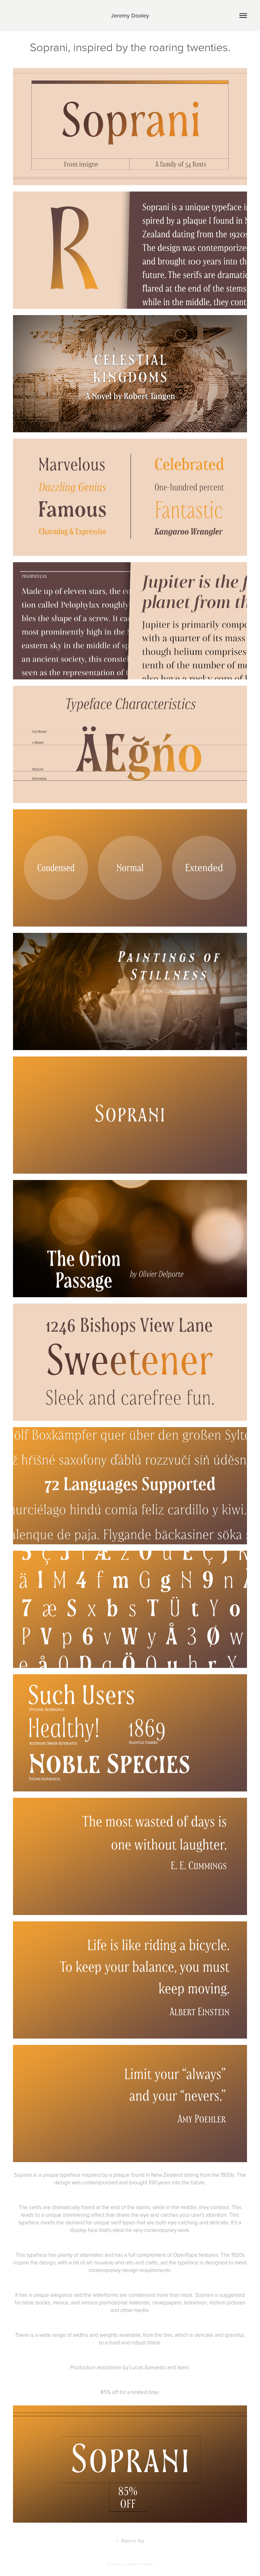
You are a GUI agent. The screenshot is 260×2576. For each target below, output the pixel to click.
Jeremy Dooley (130, 15)
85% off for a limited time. (130, 2392)
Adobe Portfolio (141, 2564)
